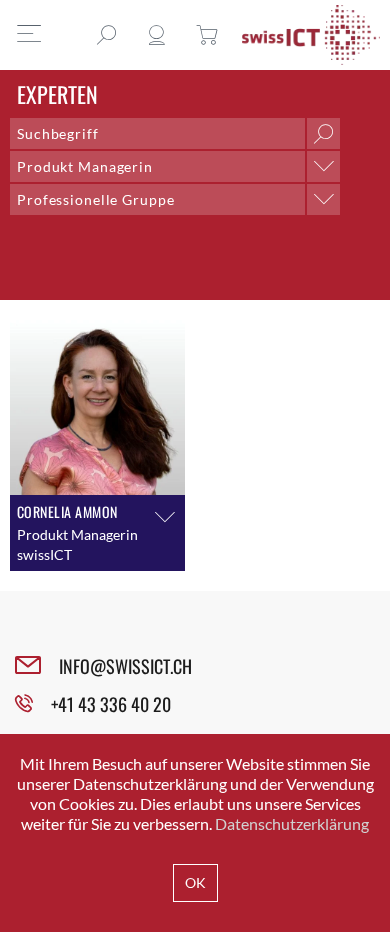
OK (195, 882)
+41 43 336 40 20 (111, 704)
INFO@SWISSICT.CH (125, 666)
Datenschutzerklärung (292, 823)
